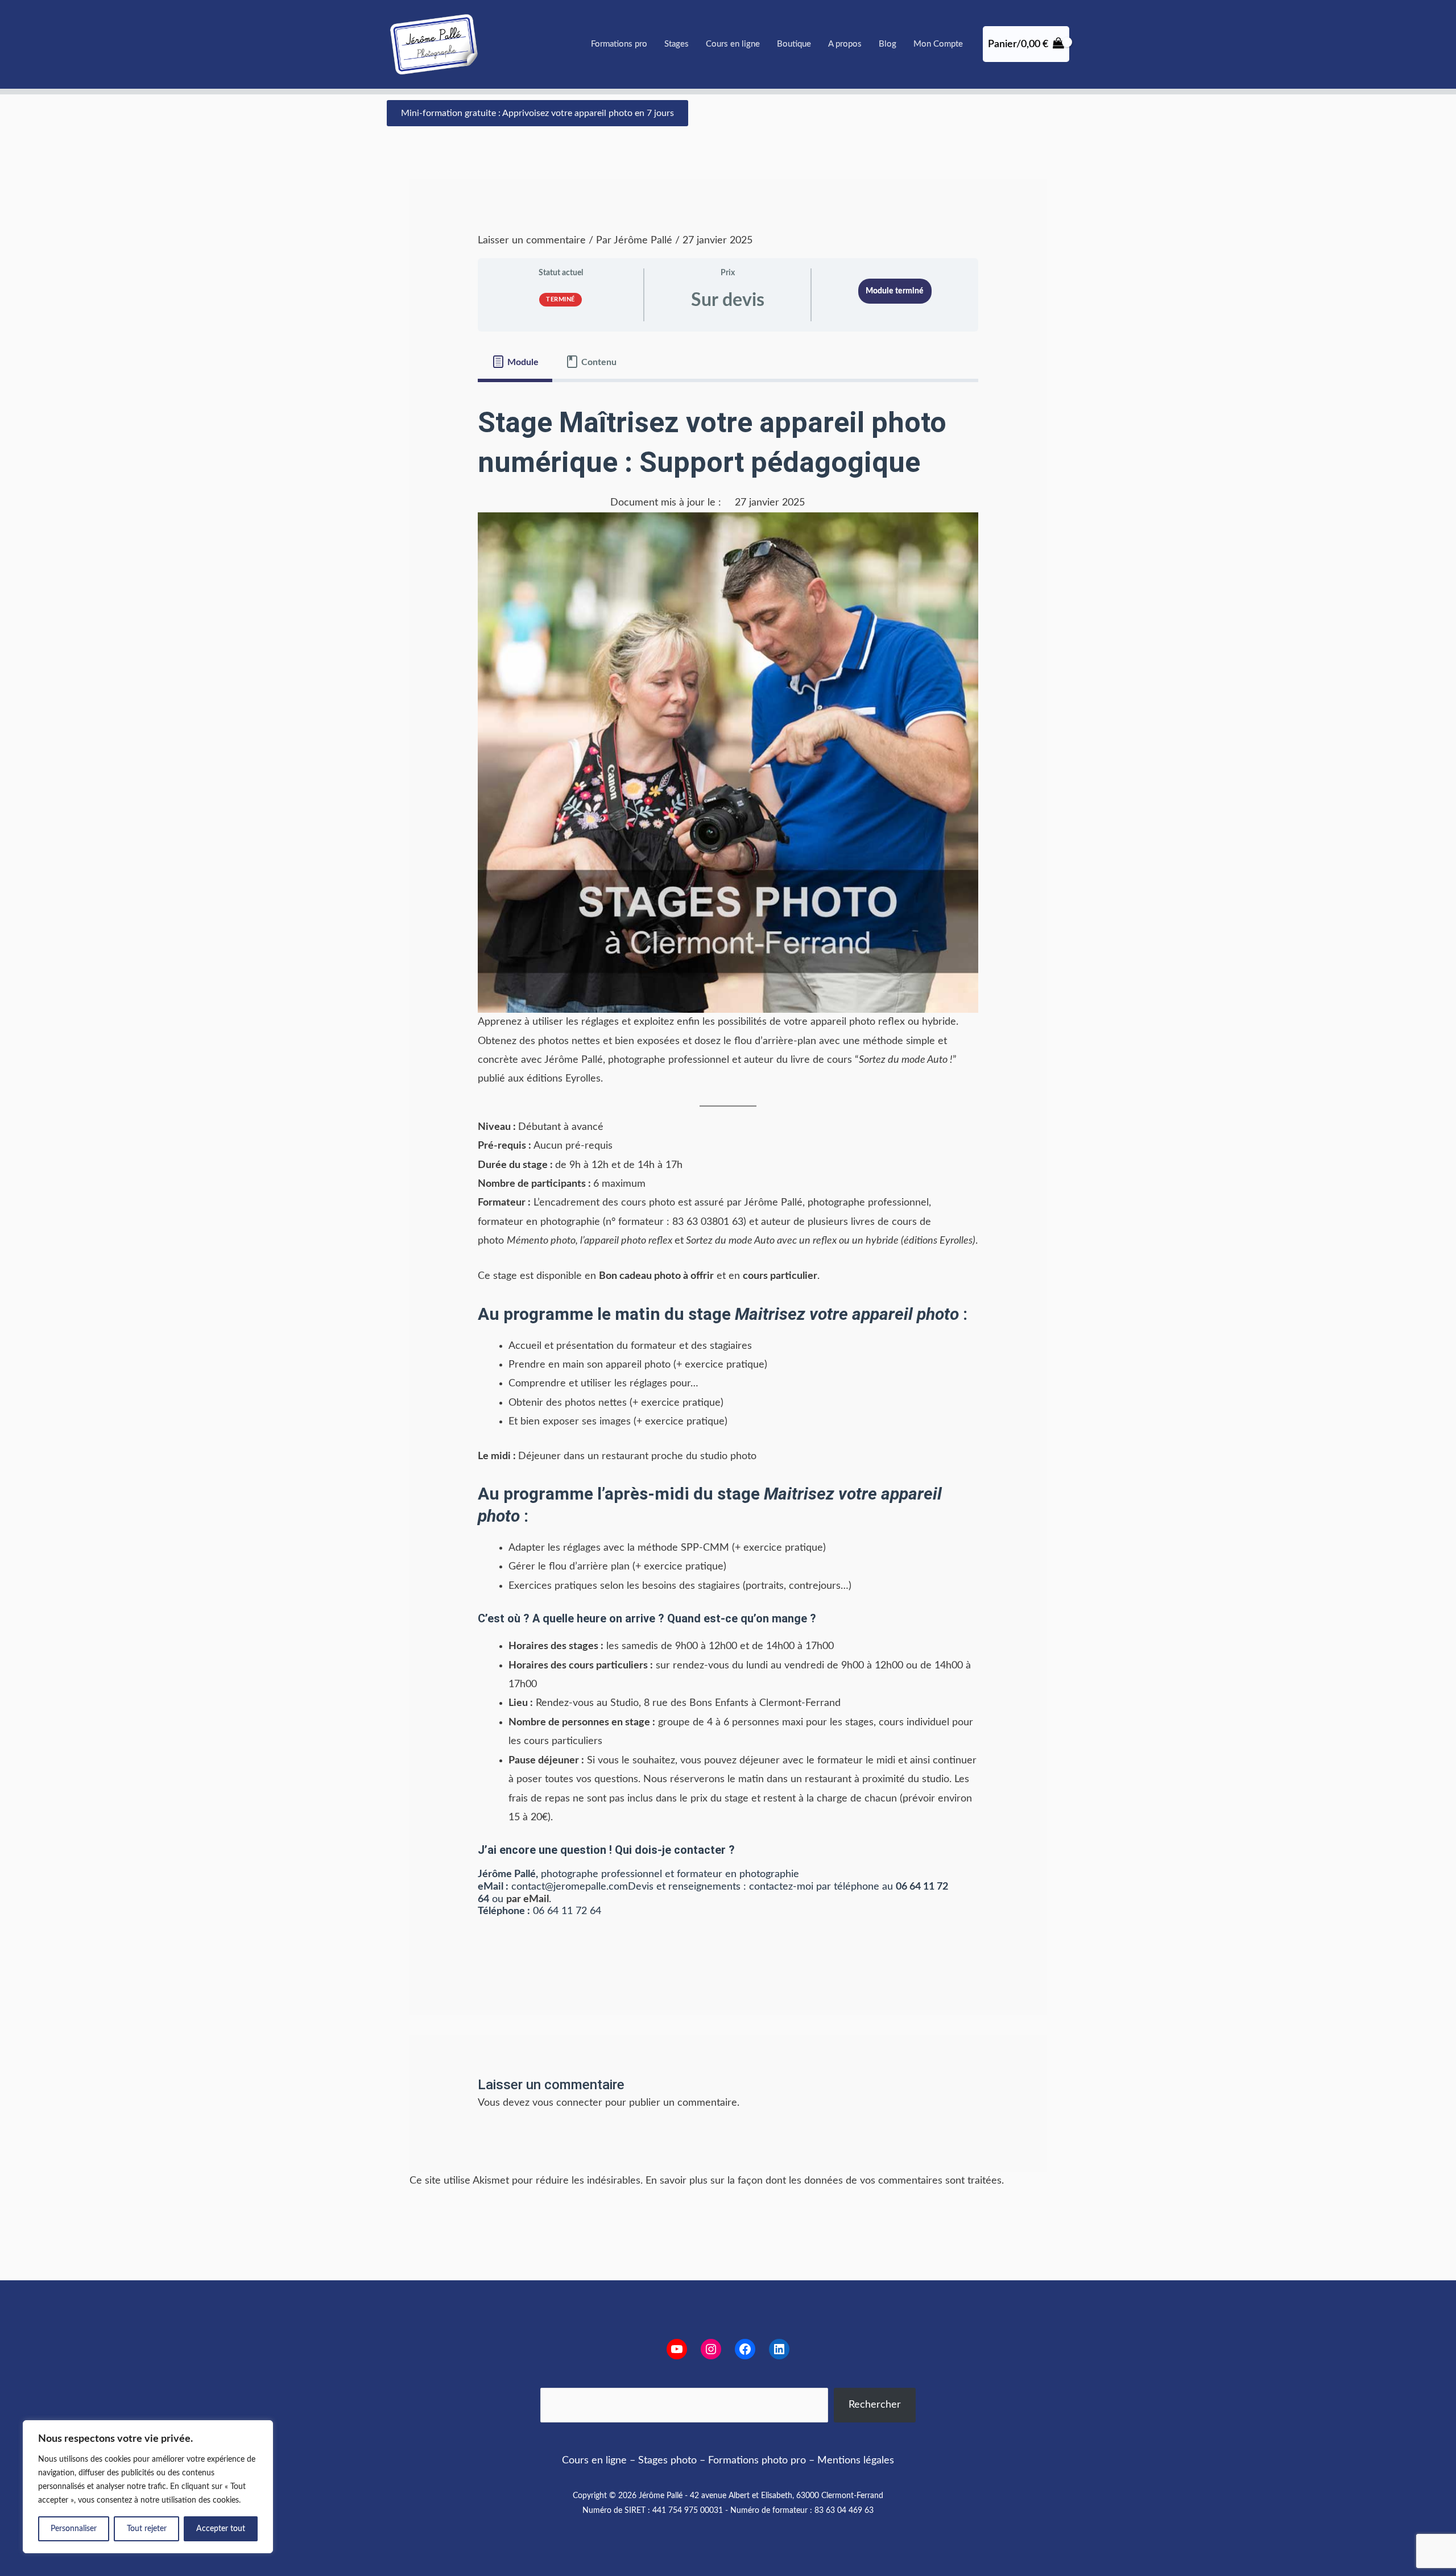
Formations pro (619, 44)
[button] (537, 113)
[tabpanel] (728, 1166)
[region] (148, 2487)
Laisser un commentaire (532, 241)
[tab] (515, 362)
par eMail (528, 1899)
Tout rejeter (147, 2529)
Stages (677, 44)
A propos (845, 44)
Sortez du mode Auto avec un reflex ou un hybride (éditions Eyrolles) (831, 1241)
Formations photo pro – (761, 2461)
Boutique (794, 44)
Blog (888, 44)
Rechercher (875, 2405)
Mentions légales (856, 2461)
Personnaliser (74, 2529)
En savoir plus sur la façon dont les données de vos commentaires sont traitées (824, 2181)
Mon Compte (938, 44)
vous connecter (567, 2103)
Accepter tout (221, 2529)
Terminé (561, 299)
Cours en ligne (733, 44)
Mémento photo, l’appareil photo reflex (590, 1241)
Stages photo (667, 2461)
